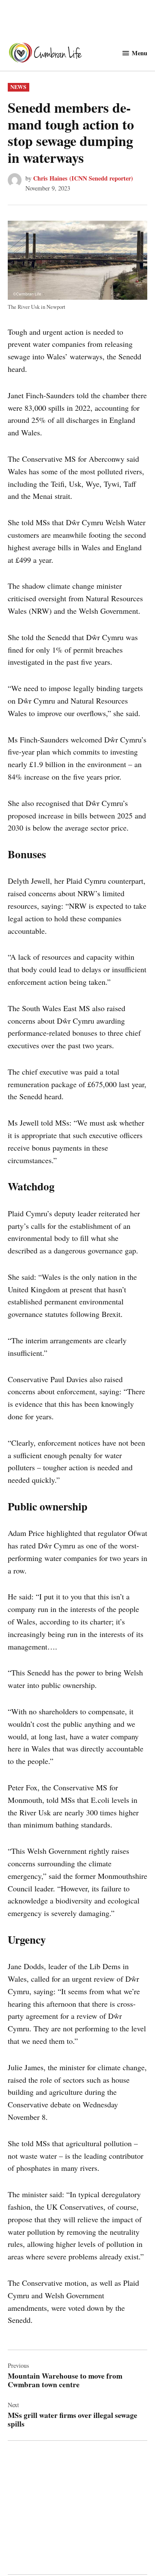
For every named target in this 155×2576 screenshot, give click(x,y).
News (18, 87)
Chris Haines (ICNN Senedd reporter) (83, 178)
